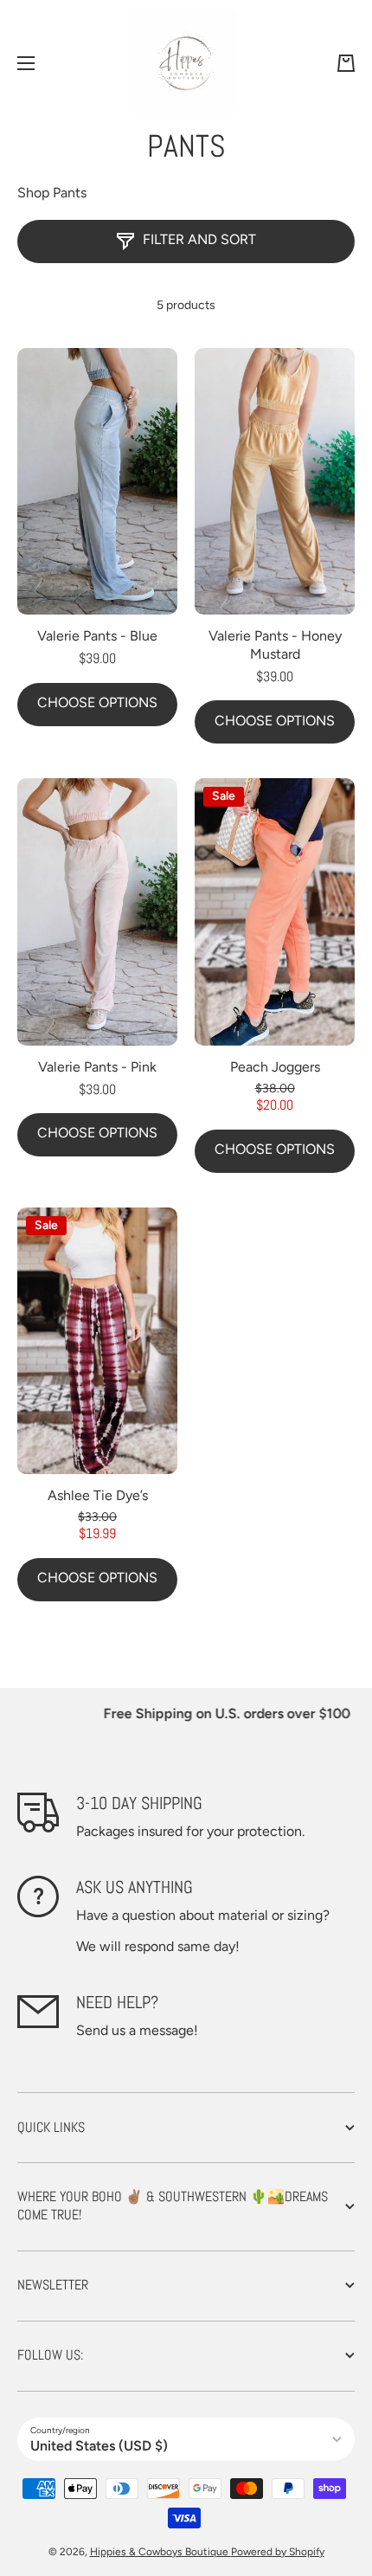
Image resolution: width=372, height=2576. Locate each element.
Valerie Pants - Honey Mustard (275, 645)
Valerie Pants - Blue (97, 636)
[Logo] (186, 63)
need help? (117, 2002)
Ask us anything (135, 1887)
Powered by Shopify (278, 2552)
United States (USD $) (99, 2446)
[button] (346, 63)
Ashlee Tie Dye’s (98, 1495)
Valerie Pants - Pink (97, 1067)
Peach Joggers (275, 1067)
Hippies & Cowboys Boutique (160, 2552)
